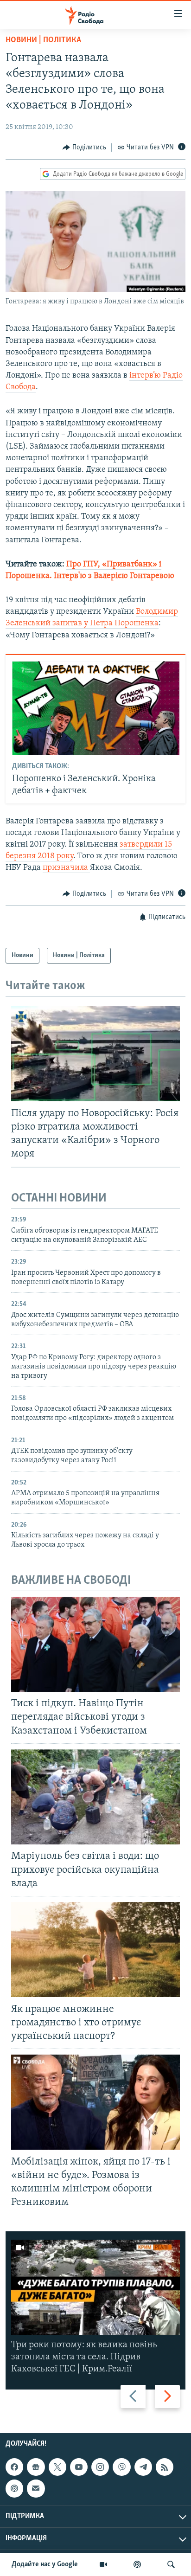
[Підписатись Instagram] (100, 2467)
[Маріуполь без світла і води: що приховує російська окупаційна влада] (95, 1797)
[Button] (84, 148)
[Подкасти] (137, 2564)
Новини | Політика (43, 40)
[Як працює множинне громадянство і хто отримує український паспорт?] (95, 1950)
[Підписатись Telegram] (143, 2467)
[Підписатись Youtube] (79, 2467)
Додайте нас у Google (45, 2564)
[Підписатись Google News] (36, 2467)
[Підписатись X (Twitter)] (57, 2467)
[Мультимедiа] (103, 2564)
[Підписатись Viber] (121, 2467)
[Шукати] (171, 2564)
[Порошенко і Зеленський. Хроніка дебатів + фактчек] (96, 708)
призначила (66, 868)
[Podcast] (14, 2488)
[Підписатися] (36, 2488)
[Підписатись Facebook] (14, 2467)
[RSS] (165, 2467)
